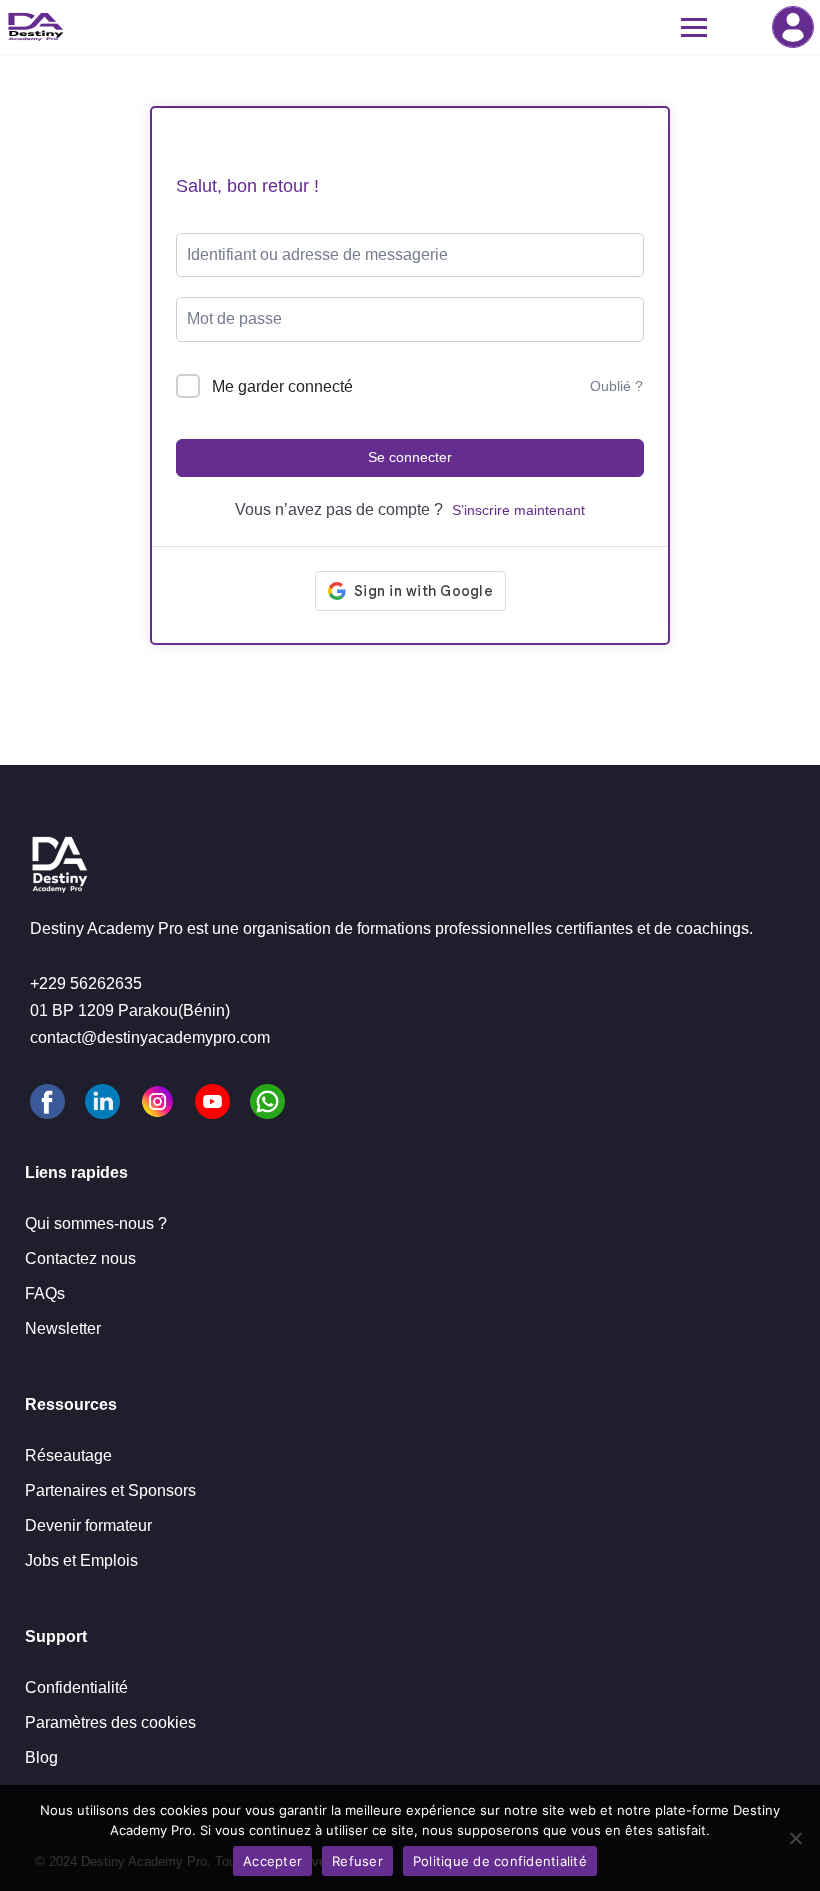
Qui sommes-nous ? (96, 1223)
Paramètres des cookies (110, 1722)
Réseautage (68, 1455)
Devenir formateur (88, 1525)
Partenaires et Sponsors (110, 1490)
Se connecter (793, 27)
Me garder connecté (282, 386)
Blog (41, 1757)
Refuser (357, 1861)
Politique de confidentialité (500, 1861)
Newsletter (63, 1328)
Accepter (272, 1861)
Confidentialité (76, 1687)
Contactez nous (80, 1258)
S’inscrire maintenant (518, 510)
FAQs (45, 1293)
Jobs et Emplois (81, 1560)
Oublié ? (616, 386)
